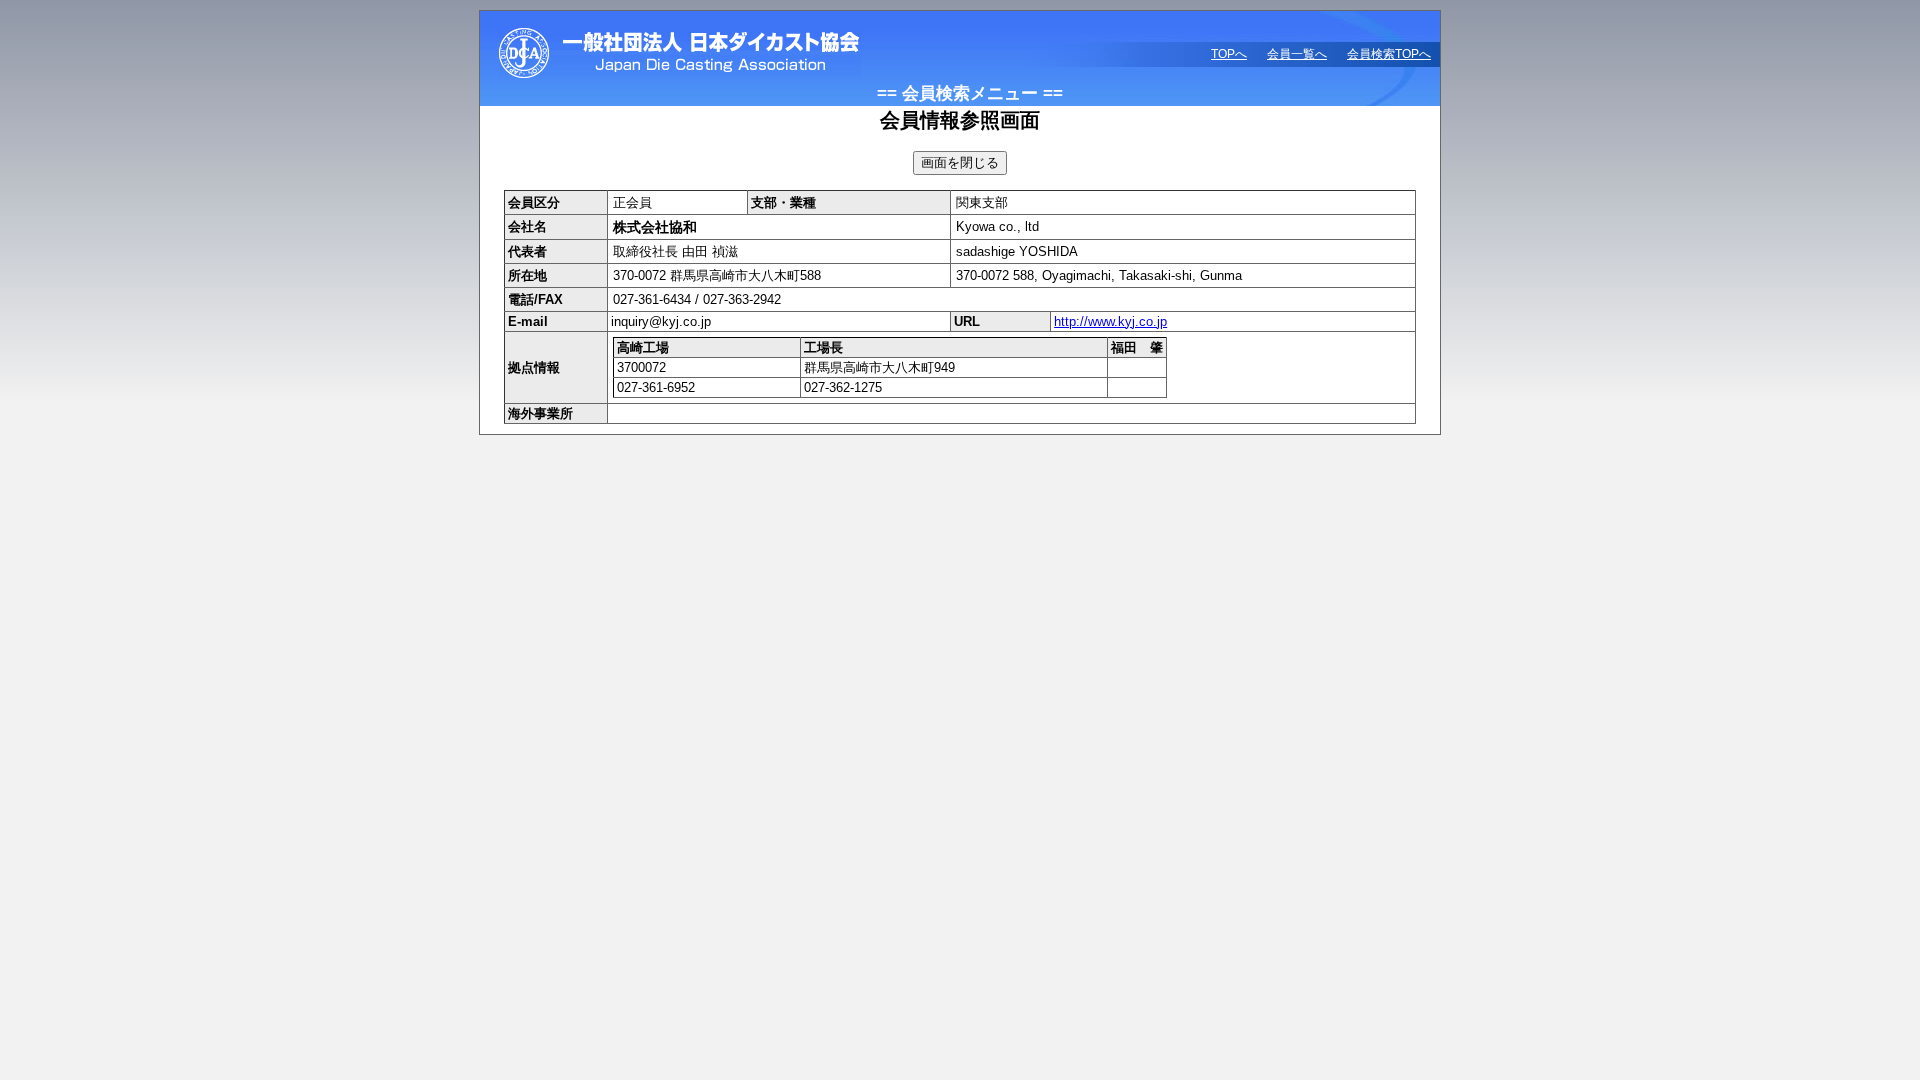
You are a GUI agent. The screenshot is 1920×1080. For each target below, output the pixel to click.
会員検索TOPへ (1389, 54)
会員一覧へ (1297, 54)
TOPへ (1229, 54)
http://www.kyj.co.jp (1110, 321)
